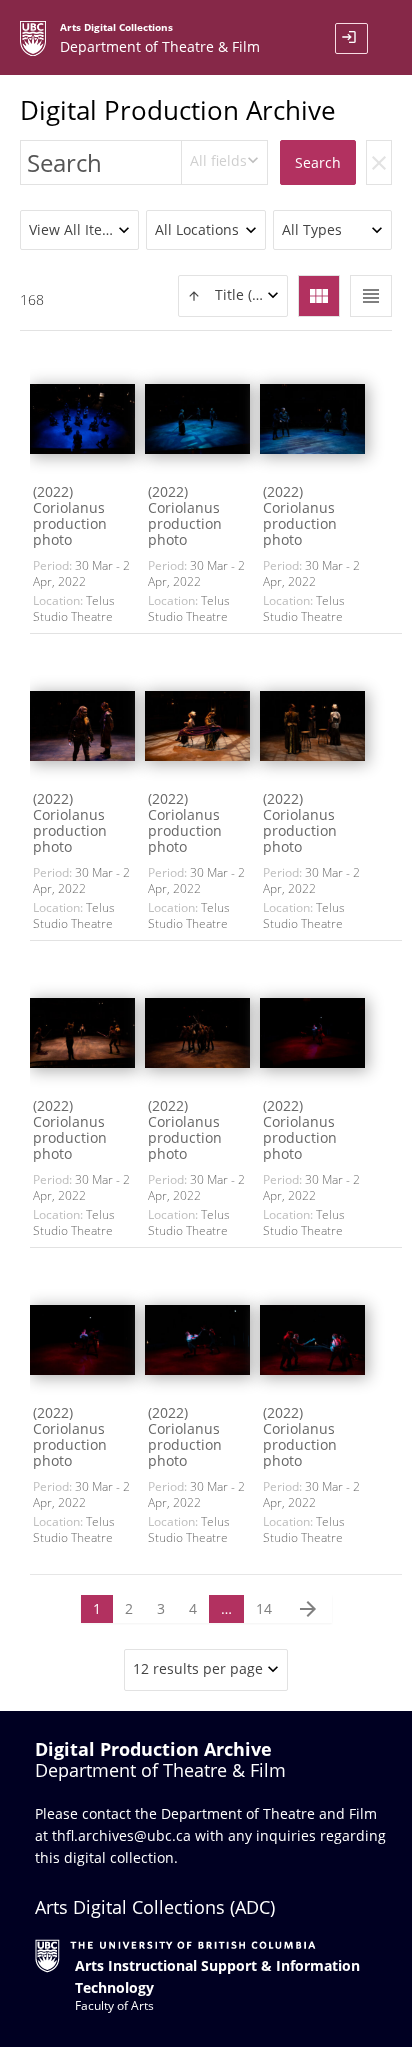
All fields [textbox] (218, 160)
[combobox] (225, 162)
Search (318, 162)
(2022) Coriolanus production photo (70, 515)
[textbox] (233, 295)
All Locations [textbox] (197, 229)
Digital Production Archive (178, 110)
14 (264, 1608)
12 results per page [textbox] (198, 1668)
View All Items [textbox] (75, 229)
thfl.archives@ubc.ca (121, 1835)
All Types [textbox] (312, 229)
